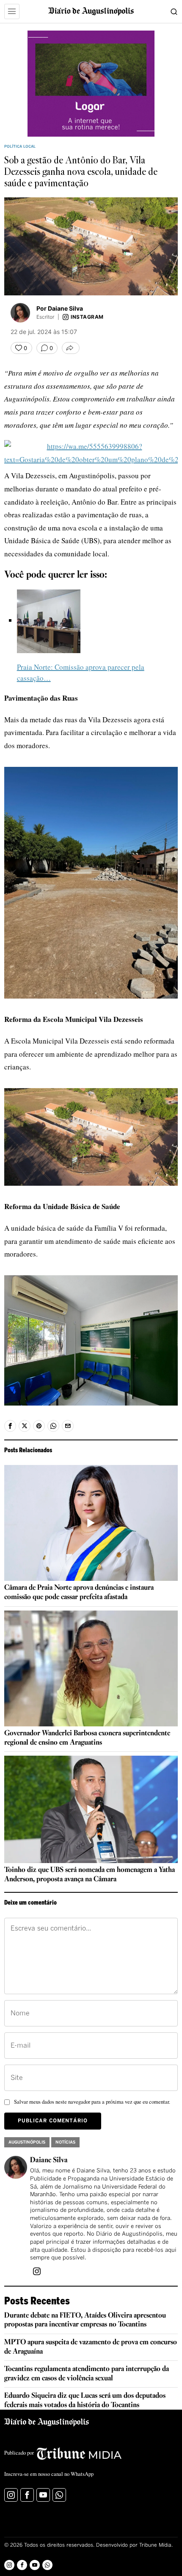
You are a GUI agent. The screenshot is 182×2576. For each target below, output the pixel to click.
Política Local (20, 147)
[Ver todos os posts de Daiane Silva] (20, 313)
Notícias (65, 2142)
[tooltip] (10, 1426)
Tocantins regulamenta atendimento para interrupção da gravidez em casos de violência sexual (87, 2374)
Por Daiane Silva (60, 308)
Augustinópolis (27, 2142)
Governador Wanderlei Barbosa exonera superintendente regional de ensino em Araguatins (87, 1738)
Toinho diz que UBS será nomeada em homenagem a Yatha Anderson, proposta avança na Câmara (90, 1875)
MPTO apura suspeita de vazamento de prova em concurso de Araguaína (91, 2347)
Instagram (87, 317)
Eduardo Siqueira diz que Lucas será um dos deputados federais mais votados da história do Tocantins (85, 2401)
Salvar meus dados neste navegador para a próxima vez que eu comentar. (92, 2102)
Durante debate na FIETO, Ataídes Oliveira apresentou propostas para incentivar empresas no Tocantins (85, 2320)
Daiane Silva (49, 2160)
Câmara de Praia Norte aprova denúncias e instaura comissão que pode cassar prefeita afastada (79, 1592)
